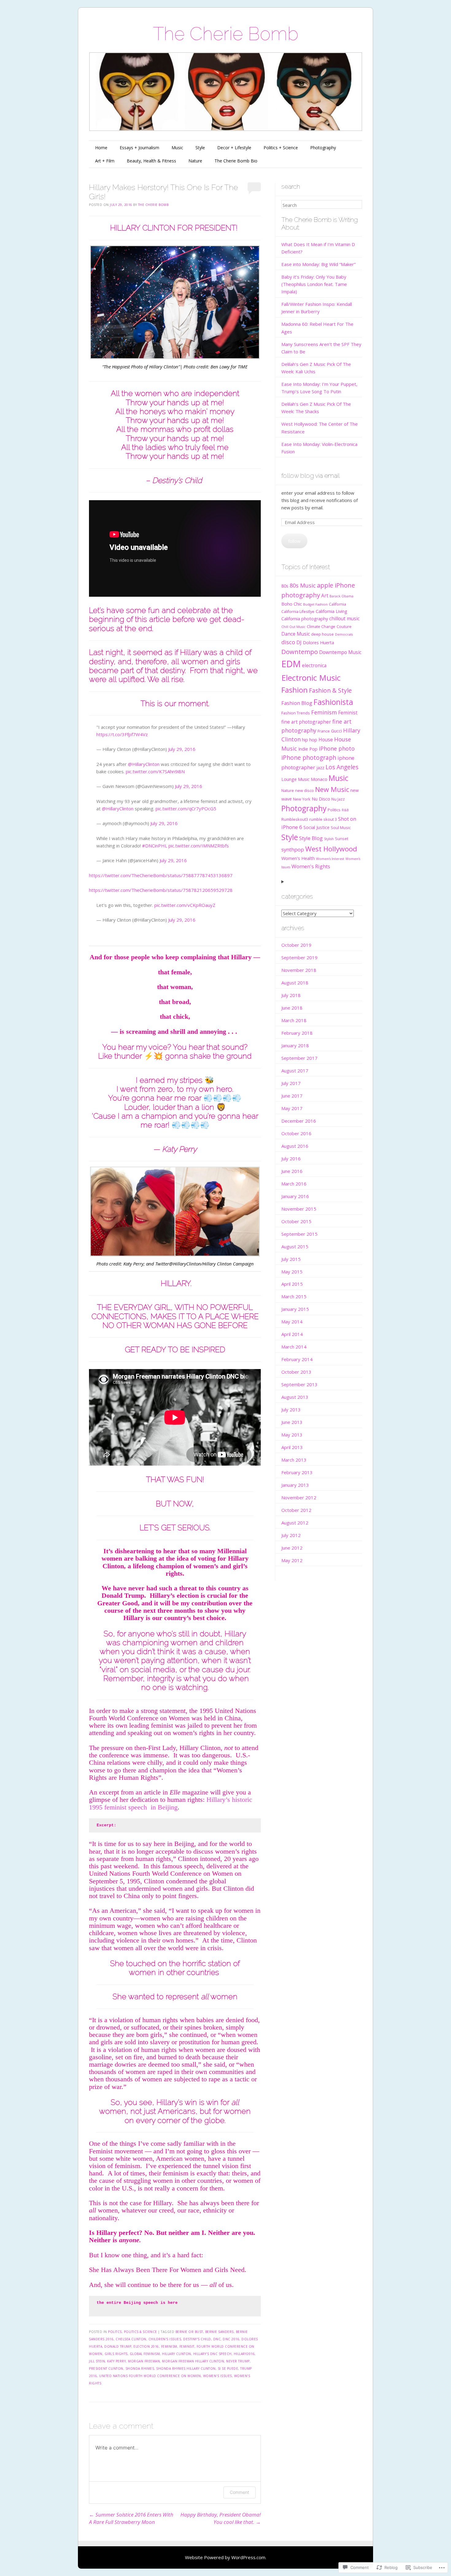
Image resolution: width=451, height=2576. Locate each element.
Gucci (336, 731)
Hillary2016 (244, 2354)
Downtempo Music (340, 652)
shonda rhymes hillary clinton (186, 2369)
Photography (323, 148)
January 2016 (295, 1196)
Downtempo (300, 652)
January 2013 (295, 1485)
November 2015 (299, 1209)
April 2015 (292, 1284)
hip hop (310, 740)
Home (101, 148)
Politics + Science (281, 148)
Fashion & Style (330, 691)
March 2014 (294, 1347)
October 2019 (296, 945)
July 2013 (291, 1410)
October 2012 (296, 1510)
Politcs (115, 2332)
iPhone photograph (309, 758)
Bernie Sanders (220, 2332)
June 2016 (292, 1171)
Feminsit (187, 2346)
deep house (322, 634)
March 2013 (294, 1460)
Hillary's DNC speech (212, 2354)
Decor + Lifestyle (234, 148)
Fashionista (333, 702)
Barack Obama (341, 596)
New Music (332, 789)
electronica (314, 665)
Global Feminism (145, 2354)
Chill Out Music (293, 627)
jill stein (97, 2361)
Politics (334, 810)
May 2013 (292, 1435)
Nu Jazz (338, 799)
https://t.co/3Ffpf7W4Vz (122, 734)
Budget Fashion (315, 604)
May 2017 (292, 1108)
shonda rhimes (140, 2369)
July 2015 (291, 1259)
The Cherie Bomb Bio (236, 161)
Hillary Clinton (177, 2354)
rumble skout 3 (323, 819)
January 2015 (295, 1309)
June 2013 (292, 1422)
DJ (299, 642)
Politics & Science (141, 2332)
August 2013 (295, 1397)
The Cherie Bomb (226, 34)
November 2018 (299, 970)
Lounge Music (295, 779)
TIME (243, 367)
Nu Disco (321, 799)
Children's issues (165, 2339)
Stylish (329, 839)
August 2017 (295, 1071)
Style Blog (311, 838)
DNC (217, 2339)
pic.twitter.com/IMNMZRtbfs (199, 846)
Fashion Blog (297, 703)
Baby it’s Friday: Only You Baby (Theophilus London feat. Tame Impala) (314, 284)
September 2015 (299, 1234)
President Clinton (106, 2369)
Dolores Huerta (318, 643)
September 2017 (299, 1058)
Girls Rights (116, 2354)
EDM (291, 664)
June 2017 (292, 1096)
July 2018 (291, 995)
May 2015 (292, 1272)
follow (294, 541)
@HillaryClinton (144, 764)
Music (177, 148)
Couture (344, 626)
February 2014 (297, 1359)
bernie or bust (189, 2332)
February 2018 (297, 1033)
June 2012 (292, 1548)
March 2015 (294, 1296)
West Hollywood (331, 849)
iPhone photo (337, 748)
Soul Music (341, 828)
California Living (332, 611)
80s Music (303, 585)
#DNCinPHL (155, 846)
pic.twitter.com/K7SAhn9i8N (155, 771)
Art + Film (105, 161)
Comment (239, 2492)
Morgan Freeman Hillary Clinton (193, 2361)
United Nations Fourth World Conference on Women (150, 2376)
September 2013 (299, 1384)
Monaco (319, 779)
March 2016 (294, 1184)
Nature (195, 161)
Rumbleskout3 (295, 819)
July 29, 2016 (182, 749)
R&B (345, 810)
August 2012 (295, 1523)
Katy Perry (116, 2361)
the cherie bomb (153, 205)
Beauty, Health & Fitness (151, 161)
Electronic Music (311, 678)
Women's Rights (311, 866)
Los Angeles (342, 767)
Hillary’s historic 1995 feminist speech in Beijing (171, 1803)
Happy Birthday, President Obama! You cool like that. (221, 2518)
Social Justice (316, 827)
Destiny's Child (197, 2339)
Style (200, 148)
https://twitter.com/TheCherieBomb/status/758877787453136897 (161, 875)
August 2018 (295, 983)
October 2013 (296, 1372)
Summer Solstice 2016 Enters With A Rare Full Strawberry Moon (131, 2518)
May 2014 (292, 1322)
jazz (320, 768)
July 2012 (291, 1535)
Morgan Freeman (144, 2361)
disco (288, 642)
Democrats (344, 634)
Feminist (348, 713)
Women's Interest (330, 859)
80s (285, 586)
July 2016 (291, 1159)
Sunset (342, 839)
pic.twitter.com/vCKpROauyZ (185, 905)
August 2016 (295, 1146)
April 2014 (292, 1334)
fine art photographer (306, 722)
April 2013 (292, 1447)
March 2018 (294, 1020)
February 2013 (297, 1472)
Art (325, 595)
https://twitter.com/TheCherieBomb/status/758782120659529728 (161, 890)
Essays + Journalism (139, 148)
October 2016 (296, 1133)
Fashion (295, 690)
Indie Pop (308, 749)
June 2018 (292, 1008)
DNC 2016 (231, 2339)
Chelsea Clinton (131, 2339)
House (326, 740)
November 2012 (299, 1497)
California (337, 604)
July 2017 (291, 1083)
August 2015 (295, 1246)
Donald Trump (118, 2346)
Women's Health (298, 858)
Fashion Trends (296, 713)
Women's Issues (218, 2376)
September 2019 (299, 957)
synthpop (293, 849)
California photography (305, 619)
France (324, 731)
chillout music (344, 618)
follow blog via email (310, 476)
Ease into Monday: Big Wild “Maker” (318, 264)
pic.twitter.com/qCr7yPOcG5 (186, 809)
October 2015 (296, 1221)
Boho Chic (292, 604)
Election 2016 (146, 2346)
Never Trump (238, 2361)
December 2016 (299, 1121)
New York (302, 799)
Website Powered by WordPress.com (225, 2557)
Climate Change (321, 626)
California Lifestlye (298, 611)
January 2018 (295, 1045)
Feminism (169, 2346)
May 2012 (292, 1560)
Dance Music (296, 634)
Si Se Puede (228, 2369)
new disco (305, 790)
